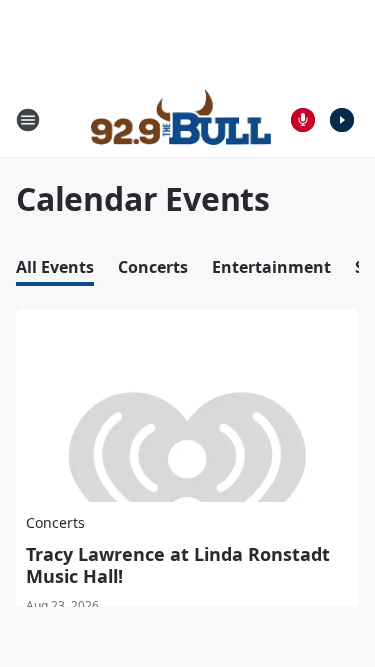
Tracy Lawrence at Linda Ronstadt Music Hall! (178, 565)
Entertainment (271, 267)
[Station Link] (181, 120)
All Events (55, 267)
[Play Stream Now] (342, 120)
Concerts (153, 267)
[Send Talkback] (303, 120)
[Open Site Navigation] (28, 120)
